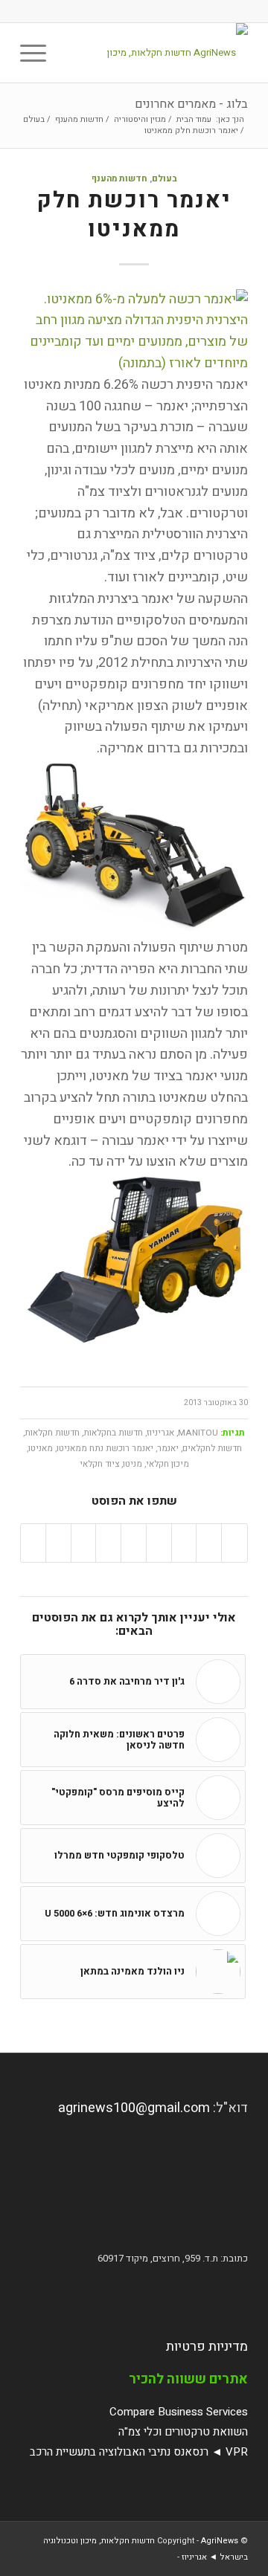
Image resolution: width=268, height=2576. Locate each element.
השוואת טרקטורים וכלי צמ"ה (183, 2432)
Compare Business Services (179, 2412)
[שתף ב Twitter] (209, 1543)
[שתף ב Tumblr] (108, 1543)
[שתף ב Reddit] (58, 1543)
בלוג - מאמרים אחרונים (191, 104)
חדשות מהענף (119, 179)
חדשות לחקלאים (212, 1449)
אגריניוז (160, 1433)
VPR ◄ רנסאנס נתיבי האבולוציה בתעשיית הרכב (139, 2452)
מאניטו (41, 1449)
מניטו (133, 1464)
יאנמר (168, 1449)
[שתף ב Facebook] (234, 1543)
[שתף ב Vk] (84, 1543)
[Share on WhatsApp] (184, 1543)
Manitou (198, 1433)
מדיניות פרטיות (207, 2347)
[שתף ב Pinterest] (159, 1543)
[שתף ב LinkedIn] (134, 1543)
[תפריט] (38, 53)
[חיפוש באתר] (73, 53)
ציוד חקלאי (99, 1464)
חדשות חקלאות (52, 1433)
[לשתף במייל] (33, 1543)
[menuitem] (73, 53)
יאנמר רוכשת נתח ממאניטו (105, 1449)
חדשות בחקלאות (113, 1433)
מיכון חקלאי (167, 1464)
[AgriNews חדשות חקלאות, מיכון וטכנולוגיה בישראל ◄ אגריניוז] (157, 53)
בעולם (165, 179)
